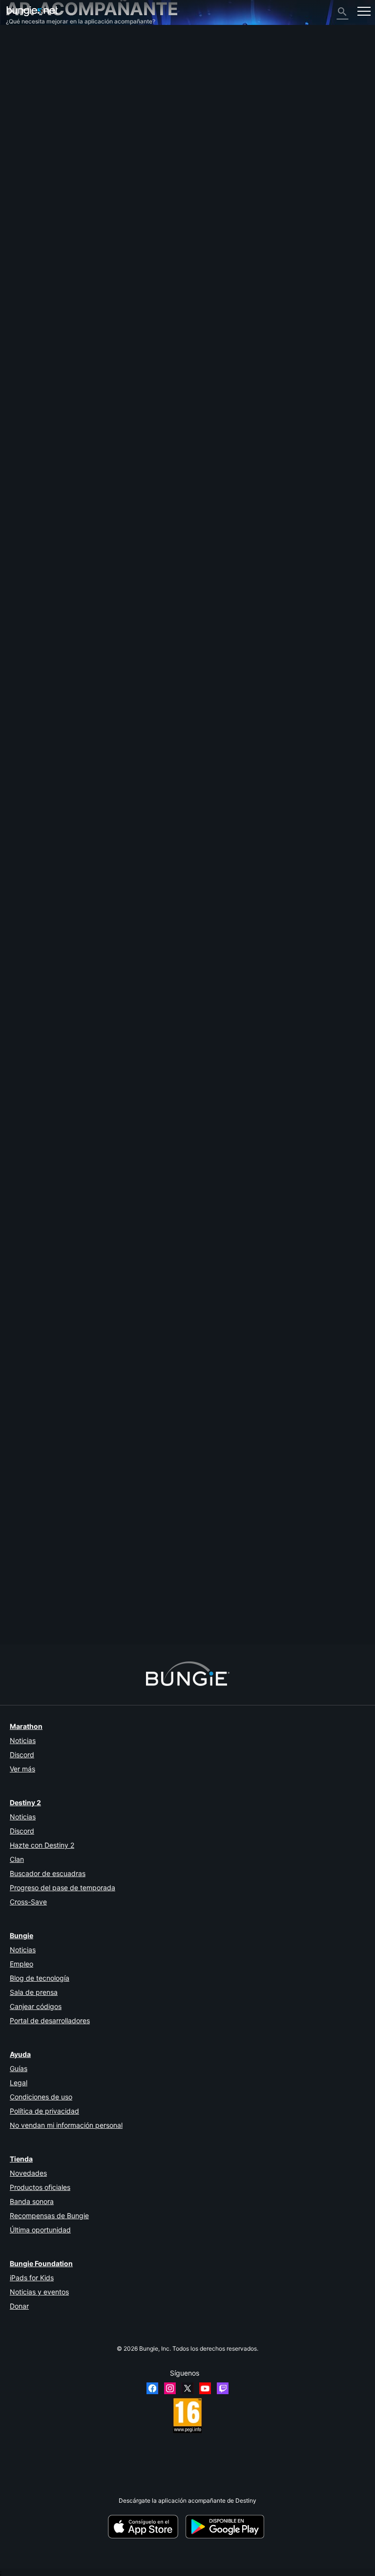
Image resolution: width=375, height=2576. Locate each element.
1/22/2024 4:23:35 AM (72, 1213)
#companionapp (27, 741)
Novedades (28, 2173)
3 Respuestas (29, 1641)
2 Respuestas (29, 1198)
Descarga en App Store (146, 2527)
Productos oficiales (40, 2187)
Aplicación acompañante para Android (63, 143)
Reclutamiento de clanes (44, 180)
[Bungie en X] (187, 2388)
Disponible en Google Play (227, 2527)
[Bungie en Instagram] (170, 2388)
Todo (18, 40)
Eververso (24, 106)
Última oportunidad (40, 2230)
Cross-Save (28, 1902)
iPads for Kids (32, 2278)
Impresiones (27, 55)
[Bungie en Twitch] (223, 2388)
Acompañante (30, 172)
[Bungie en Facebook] (152, 2388)
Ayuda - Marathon (35, 202)
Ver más (22, 1769)
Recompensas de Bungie (49, 2216)
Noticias (23, 1740)
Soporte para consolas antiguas (54, 165)
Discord (22, 1755)
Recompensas (30, 62)
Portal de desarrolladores (50, 2020)
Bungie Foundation (41, 2263)
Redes (19, 99)
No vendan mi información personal (66, 2125)
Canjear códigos (36, 2006)
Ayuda (19, 84)
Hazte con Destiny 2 (42, 1845)
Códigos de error (33, 92)
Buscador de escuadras (48, 1873)
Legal (19, 2083)
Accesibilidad (29, 121)
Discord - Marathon (37, 209)
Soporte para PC (33, 150)
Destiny (32, 11)
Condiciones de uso (41, 2097)
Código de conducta (37, 219)
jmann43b (20, 1592)
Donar (19, 2306)
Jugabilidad (27, 77)
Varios (19, 194)
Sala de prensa (34, 1992)
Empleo (21, 1964)
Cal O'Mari (20, 689)
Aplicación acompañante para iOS (57, 136)
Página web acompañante (46, 128)
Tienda (21, 2159)
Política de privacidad (44, 2111)
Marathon (26, 1726)
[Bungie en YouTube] (205, 2388)
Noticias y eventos (39, 2292)
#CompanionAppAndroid (134, 741)
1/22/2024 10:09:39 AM (75, 778)
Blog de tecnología (40, 1978)
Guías (19, 2068)
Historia (21, 70)
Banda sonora (32, 2201)
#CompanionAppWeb (76, 741)
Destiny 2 (24, 48)
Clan (17, 1859)
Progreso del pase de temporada (62, 1888)
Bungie (21, 1935)
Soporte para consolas (41, 158)
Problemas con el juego (42, 114)
